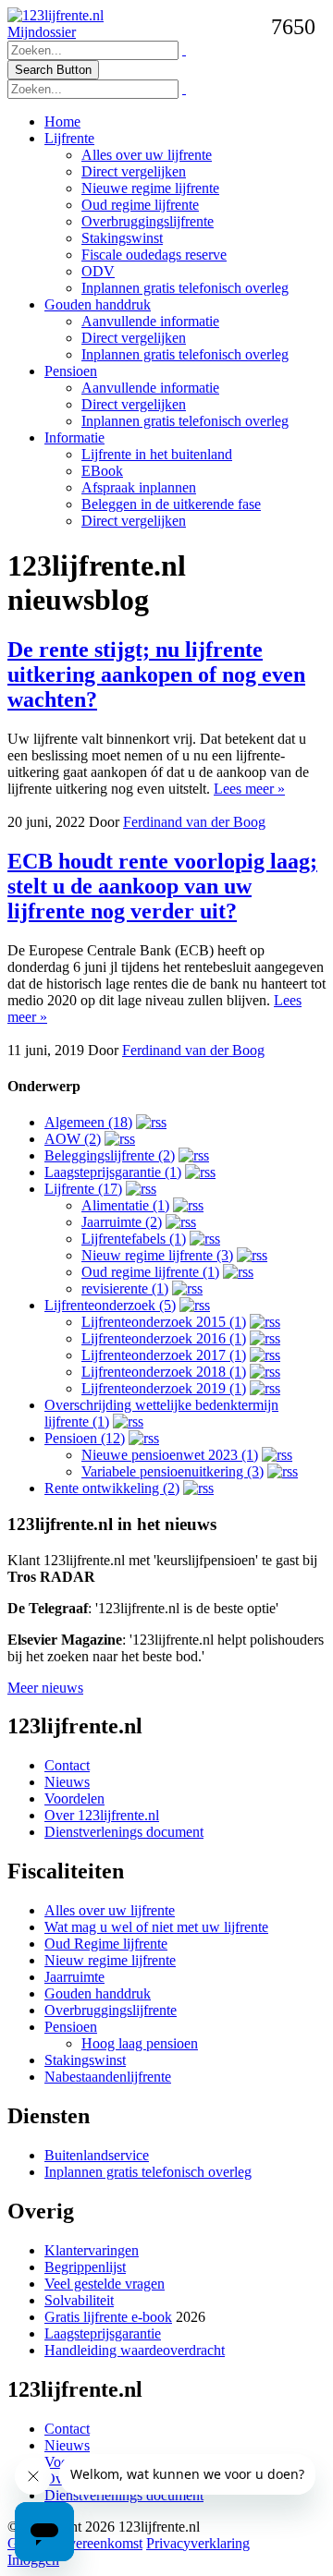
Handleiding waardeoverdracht (135, 2350)
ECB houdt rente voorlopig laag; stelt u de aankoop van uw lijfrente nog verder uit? (162, 886)
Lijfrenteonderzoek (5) (110, 1305)
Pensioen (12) (85, 1438)
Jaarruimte (74, 1977)
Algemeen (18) (88, 1122)
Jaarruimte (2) (122, 1222)
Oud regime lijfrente (140, 205)
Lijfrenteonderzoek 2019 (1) (164, 1388)
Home (62, 122)
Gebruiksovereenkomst (75, 2543)
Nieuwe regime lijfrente (150, 188)
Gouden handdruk (98, 304)
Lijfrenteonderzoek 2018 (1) (164, 1372)
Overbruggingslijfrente (148, 221)
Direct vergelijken (134, 171)
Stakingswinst (122, 238)
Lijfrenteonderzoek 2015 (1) (164, 1322)
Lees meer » (249, 789)
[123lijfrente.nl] (55, 15)
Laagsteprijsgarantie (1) (113, 1172)
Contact (67, 1765)
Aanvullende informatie (150, 321)
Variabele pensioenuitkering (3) (173, 1471)
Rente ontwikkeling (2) (112, 1488)
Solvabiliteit (79, 2300)
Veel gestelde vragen (105, 2284)
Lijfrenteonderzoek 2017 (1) (164, 1355)
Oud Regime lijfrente (106, 1944)
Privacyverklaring (198, 2543)
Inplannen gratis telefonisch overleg (185, 288)
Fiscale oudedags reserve (154, 255)
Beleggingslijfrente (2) (110, 1155)
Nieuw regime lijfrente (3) (157, 1255)
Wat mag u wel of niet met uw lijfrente (156, 1927)
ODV (98, 271)
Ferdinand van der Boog (194, 822)
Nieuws (67, 1782)
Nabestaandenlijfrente (108, 2077)
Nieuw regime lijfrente (110, 1960)
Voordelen (74, 1798)
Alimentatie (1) (125, 1205)
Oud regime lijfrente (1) (150, 1272)
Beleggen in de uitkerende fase (171, 504)
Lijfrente (69, 138)
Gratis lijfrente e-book (108, 2317)
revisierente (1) (125, 1288)
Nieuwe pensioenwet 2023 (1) (170, 1455)
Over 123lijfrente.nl (102, 1815)
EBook (102, 471)
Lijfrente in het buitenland (157, 454)
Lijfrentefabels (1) (134, 1239)
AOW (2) (73, 1139)
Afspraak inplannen (139, 487)
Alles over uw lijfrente (147, 155)
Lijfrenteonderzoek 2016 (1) (164, 1338)
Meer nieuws (45, 1688)
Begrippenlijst (85, 2267)
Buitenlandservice (97, 2155)
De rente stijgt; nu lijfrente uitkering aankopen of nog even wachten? (156, 674)
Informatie (74, 437)
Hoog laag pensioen (140, 2043)
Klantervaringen (92, 2250)
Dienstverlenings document (124, 1832)
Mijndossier (42, 32)
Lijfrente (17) (83, 1189)
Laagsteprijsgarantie (103, 2333)
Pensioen (71, 371)
